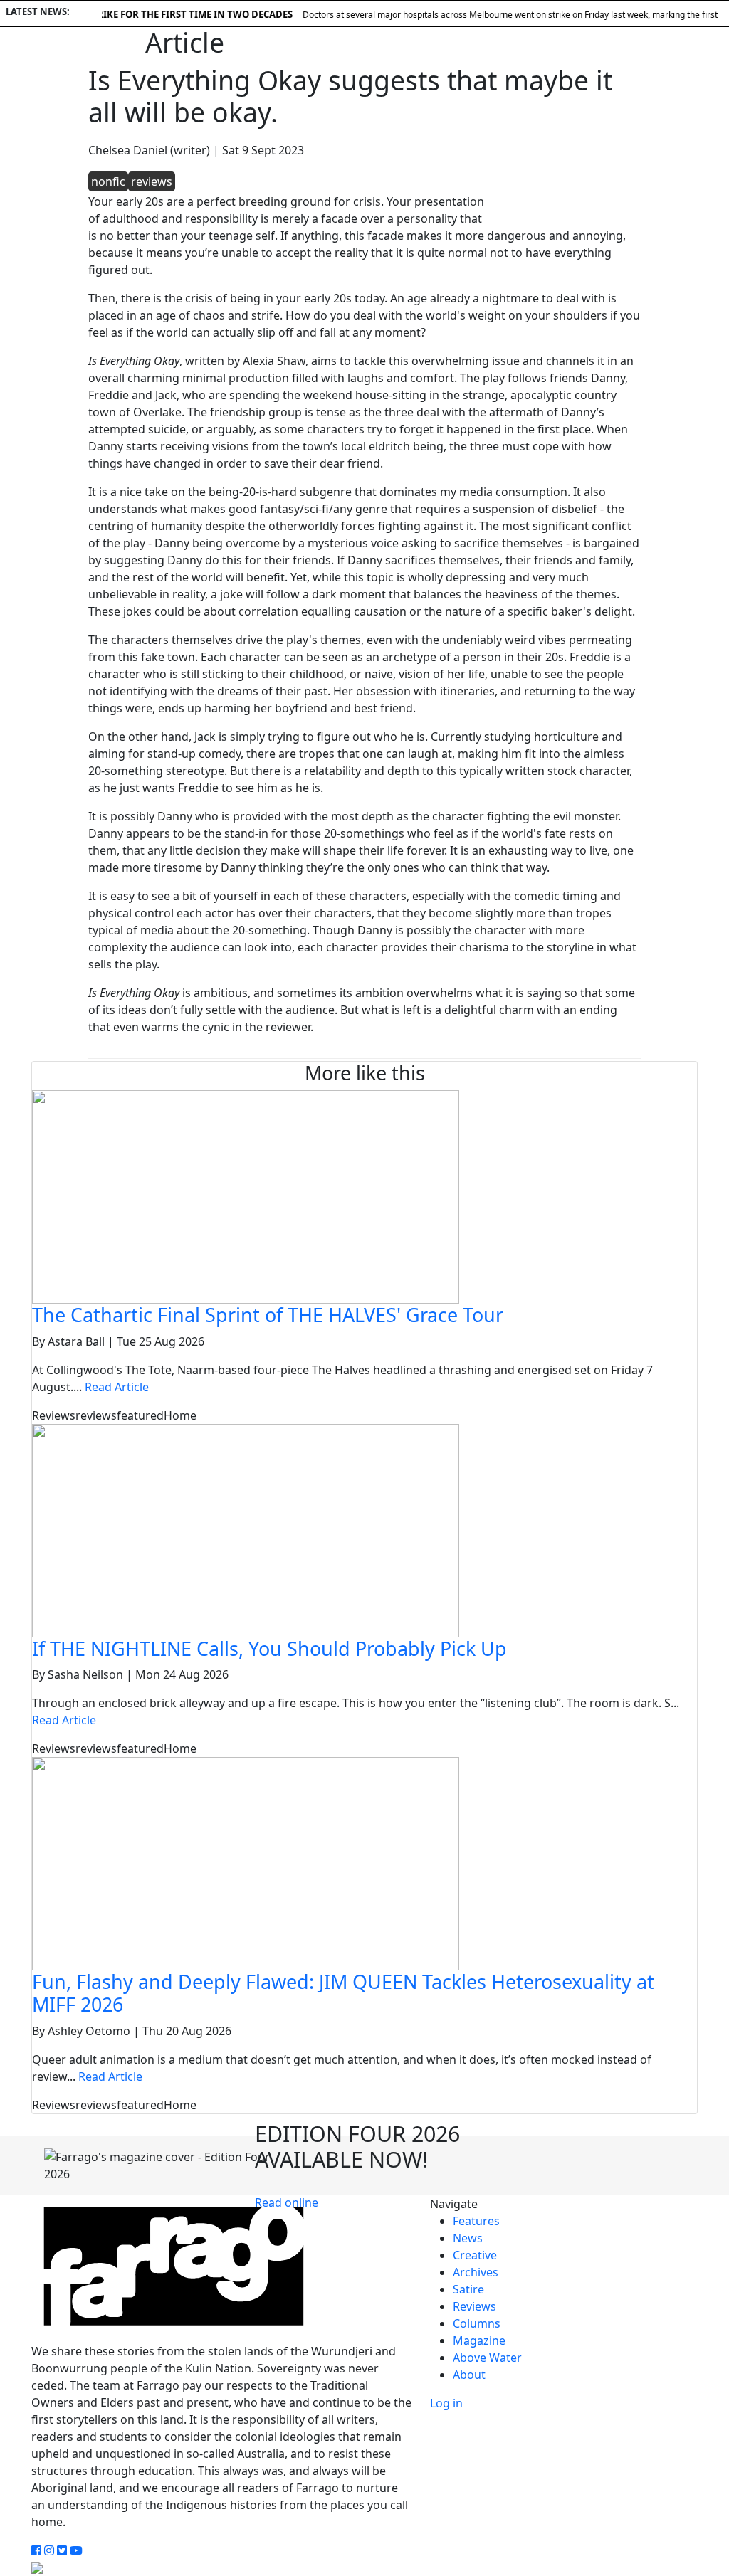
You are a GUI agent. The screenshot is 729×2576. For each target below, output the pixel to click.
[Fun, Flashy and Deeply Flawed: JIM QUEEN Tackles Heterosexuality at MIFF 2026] (246, 1862)
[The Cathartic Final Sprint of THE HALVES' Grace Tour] (246, 1196)
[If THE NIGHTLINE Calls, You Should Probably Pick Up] (246, 1529)
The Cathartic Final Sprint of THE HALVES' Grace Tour (268, 1315)
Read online (287, 2202)
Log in (446, 2403)
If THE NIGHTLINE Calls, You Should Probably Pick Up (269, 1648)
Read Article (117, 1387)
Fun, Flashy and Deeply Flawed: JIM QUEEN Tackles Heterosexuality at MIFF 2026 (343, 1993)
